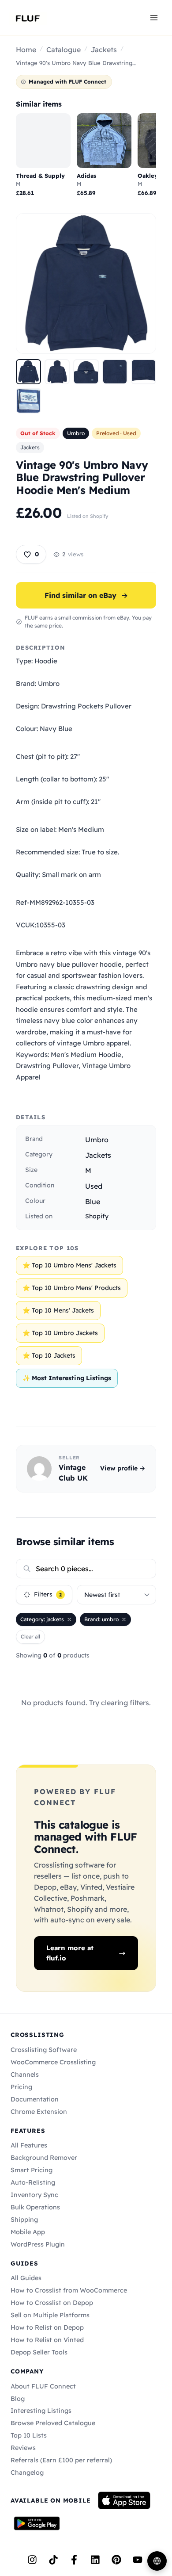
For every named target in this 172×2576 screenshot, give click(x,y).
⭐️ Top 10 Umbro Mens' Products (72, 1288)
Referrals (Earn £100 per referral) (61, 2460)
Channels (25, 2075)
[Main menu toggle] (154, 17)
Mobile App (28, 2232)
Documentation (35, 2099)
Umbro (76, 433)
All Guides (26, 2278)
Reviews (23, 2448)
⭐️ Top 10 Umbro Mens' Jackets (69, 1265)
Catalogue (64, 50)
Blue (93, 1202)
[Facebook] (74, 2560)
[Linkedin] (95, 2560)
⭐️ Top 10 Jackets (49, 1355)
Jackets (104, 50)
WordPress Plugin (38, 2244)
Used (94, 1186)
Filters (48, 1594)
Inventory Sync (34, 2195)
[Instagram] (32, 2560)
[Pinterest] (116, 2560)
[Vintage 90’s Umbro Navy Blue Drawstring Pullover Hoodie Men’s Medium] (28, 372)
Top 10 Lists (29, 2435)
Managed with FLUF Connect (67, 82)
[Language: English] (157, 2561)
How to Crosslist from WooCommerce (69, 2290)
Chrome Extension (39, 2112)
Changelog (27, 2473)
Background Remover (44, 2158)
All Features (29, 2145)
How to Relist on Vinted (47, 2340)
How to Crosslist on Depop (52, 2303)
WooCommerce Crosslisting (53, 2062)
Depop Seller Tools (39, 2352)
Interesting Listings (41, 2411)
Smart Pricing (32, 2170)
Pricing (21, 2087)
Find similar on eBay (86, 595)
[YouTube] (138, 2560)
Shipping (24, 2220)
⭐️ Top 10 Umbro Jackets (60, 1333)
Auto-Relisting (33, 2182)
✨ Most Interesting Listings (67, 1378)
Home (26, 50)
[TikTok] (53, 2560)
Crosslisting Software (44, 2050)
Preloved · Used (116, 433)
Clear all (30, 1636)
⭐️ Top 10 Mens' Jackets (58, 1310)
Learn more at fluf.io (70, 1953)
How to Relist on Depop (47, 2327)
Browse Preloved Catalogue (53, 2423)
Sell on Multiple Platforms (50, 2315)
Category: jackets (42, 1619)
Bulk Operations (35, 2207)
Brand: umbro (101, 1619)
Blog (18, 2399)
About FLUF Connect (43, 2386)
